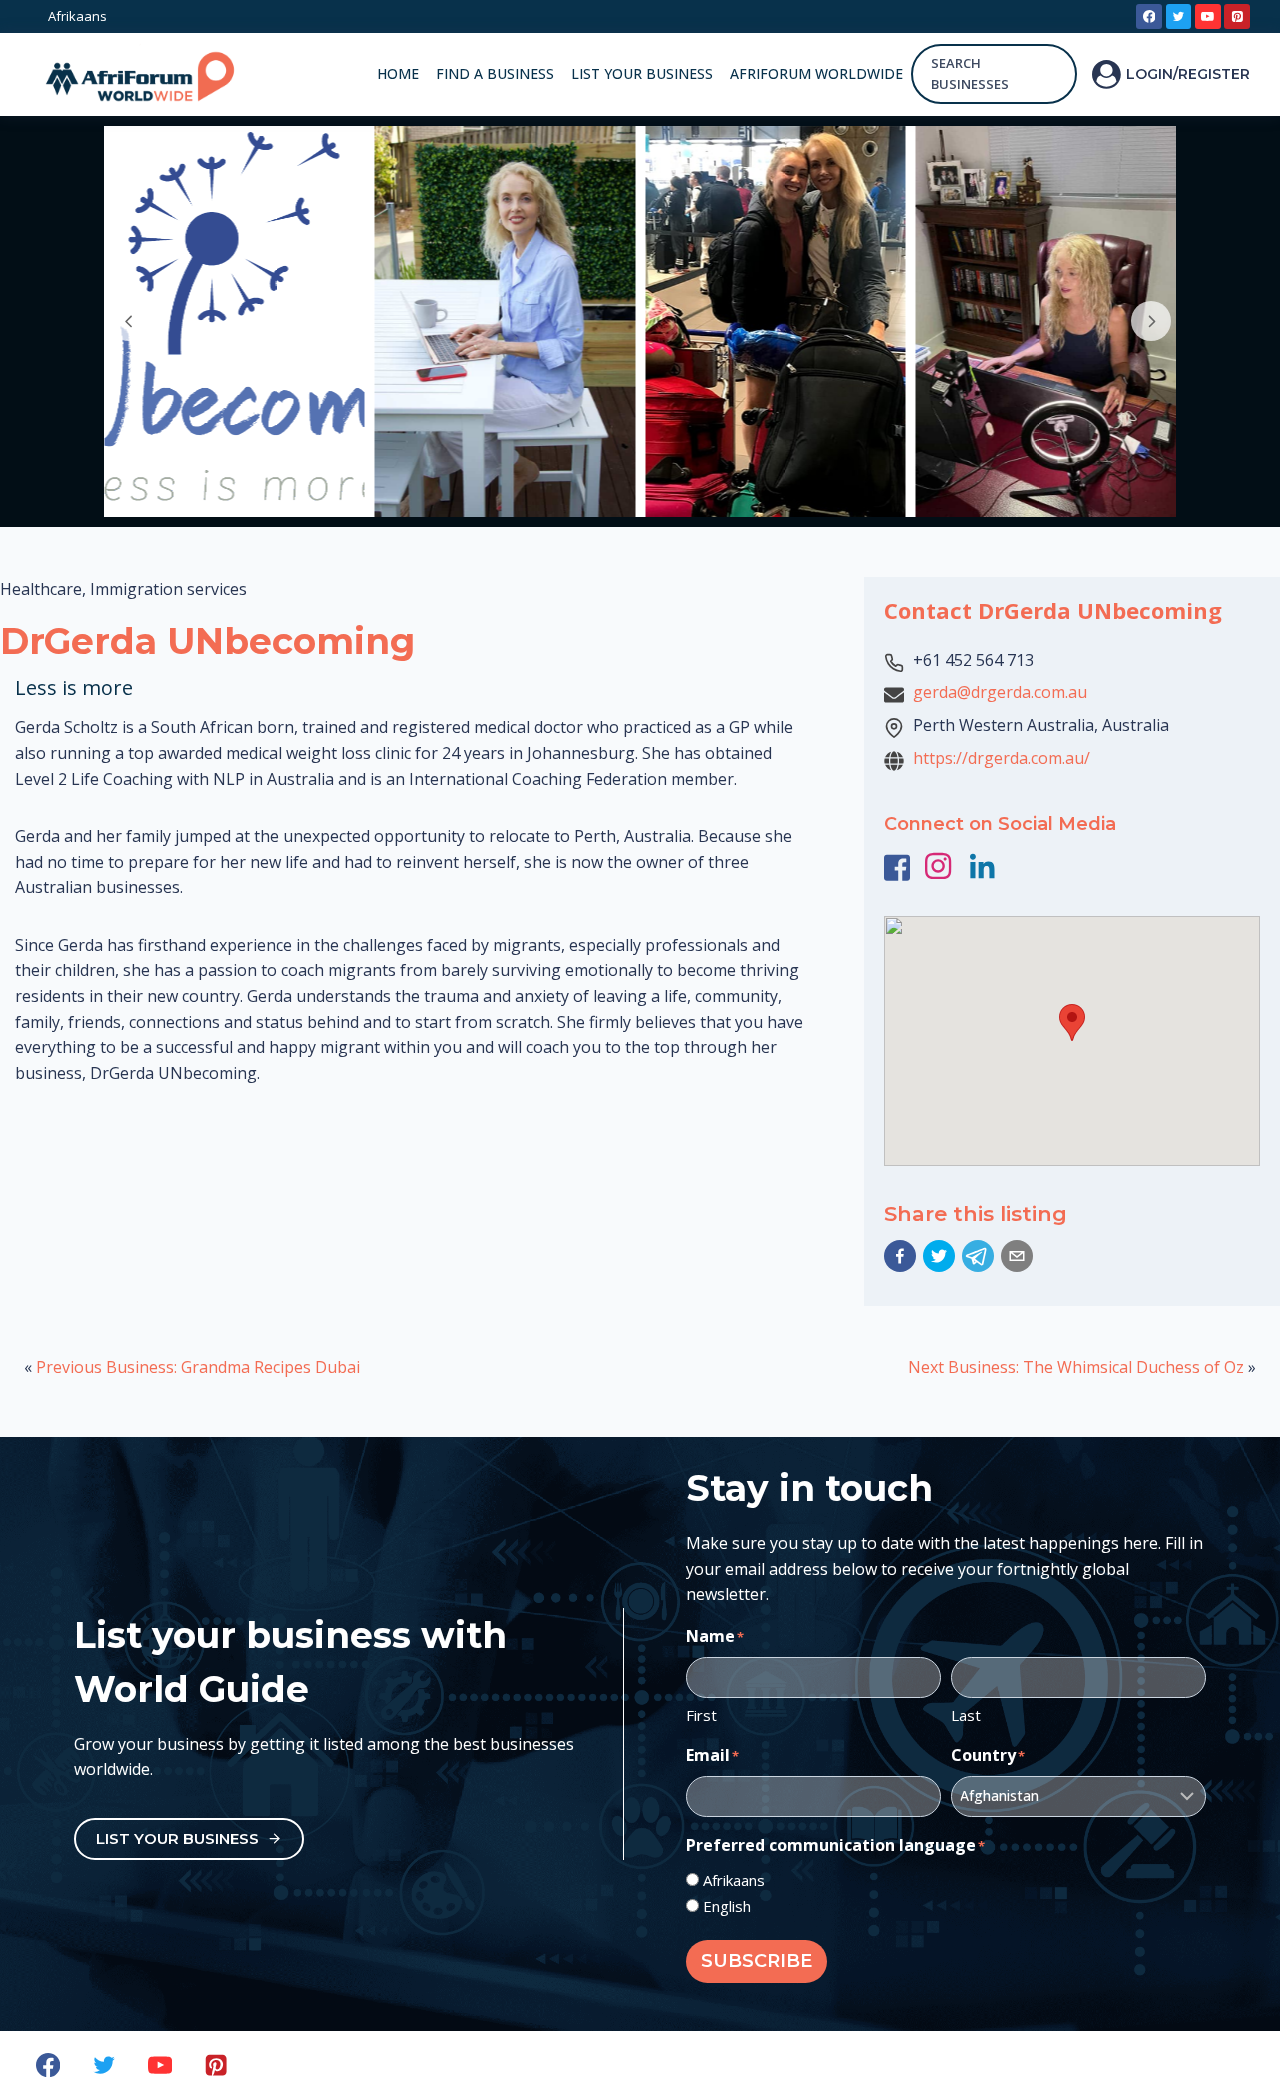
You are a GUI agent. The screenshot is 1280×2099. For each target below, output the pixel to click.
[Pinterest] (1237, 17)
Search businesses (970, 73)
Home (398, 73)
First (701, 1715)
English (727, 1906)
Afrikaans (734, 1880)
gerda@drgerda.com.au (1000, 692)
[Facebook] (1149, 17)
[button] (900, 1256)
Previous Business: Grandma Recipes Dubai (198, 1367)
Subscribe (756, 1961)
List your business (642, 73)
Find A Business (495, 73)
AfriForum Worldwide (816, 73)
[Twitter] (1179, 17)
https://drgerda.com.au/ (1001, 758)
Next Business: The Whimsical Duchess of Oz (1076, 1367)
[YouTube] (1208, 17)
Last (966, 1715)
